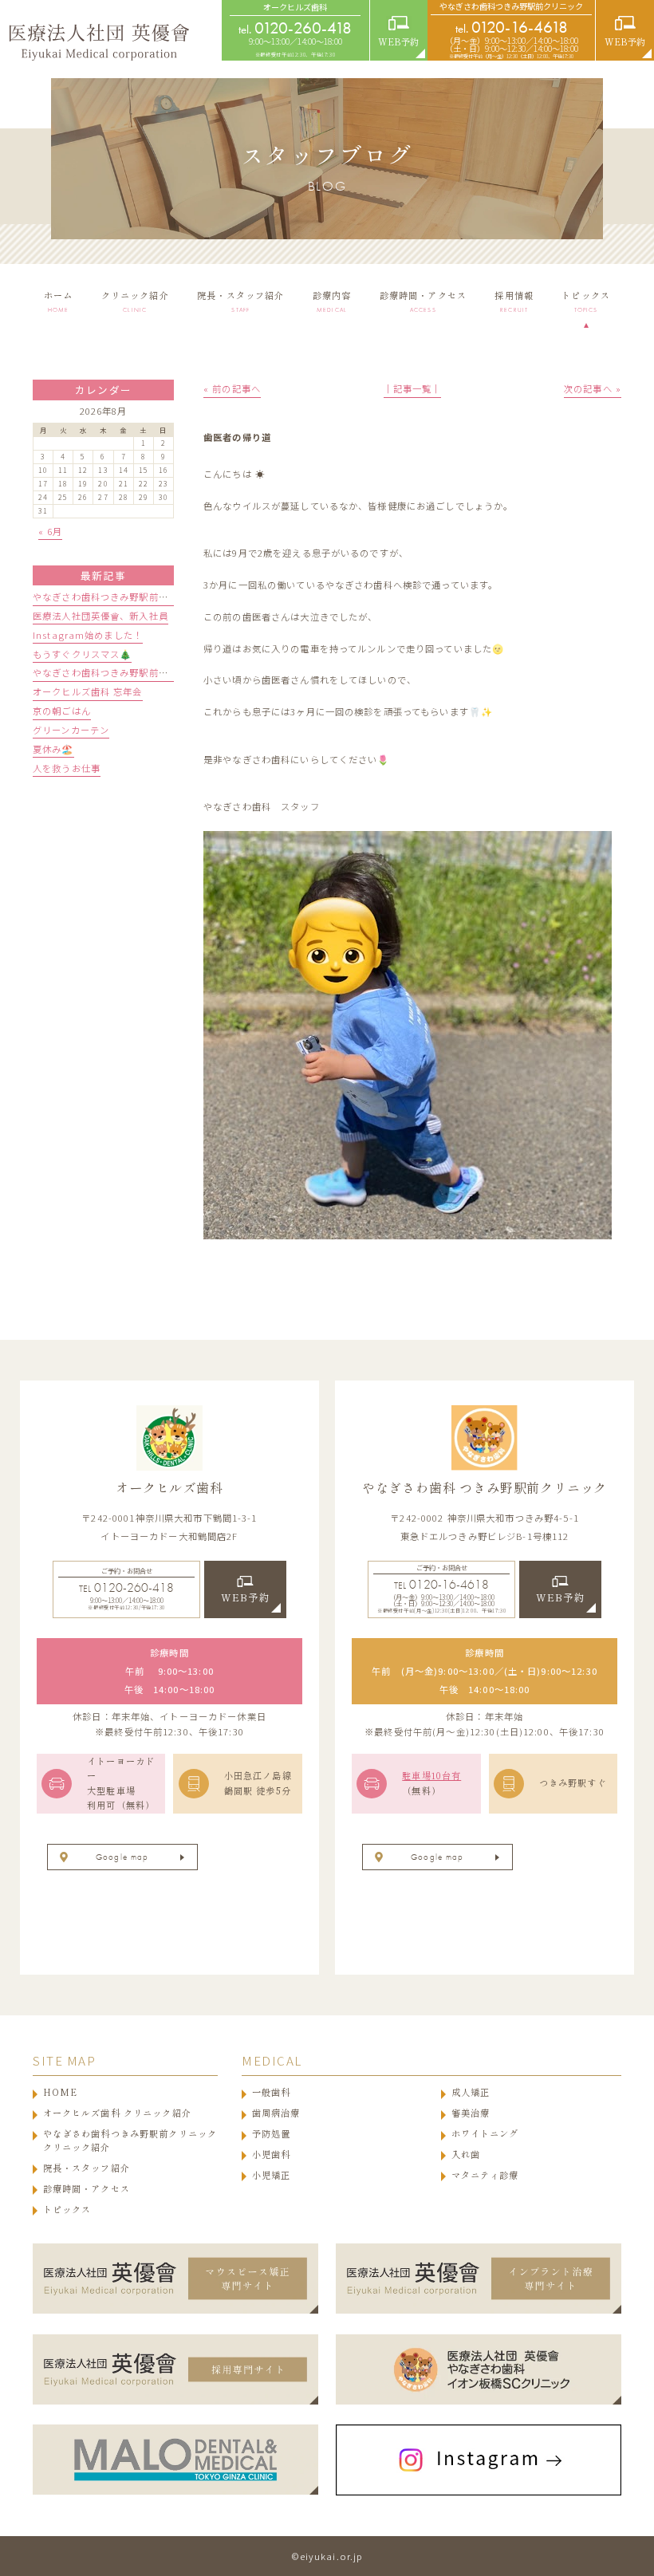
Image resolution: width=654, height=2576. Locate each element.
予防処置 (272, 2134)
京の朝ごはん (62, 711)
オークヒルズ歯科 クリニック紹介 (117, 2113)
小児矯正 (272, 2175)
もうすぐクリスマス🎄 (82, 654)
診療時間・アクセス (87, 2189)
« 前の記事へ (232, 388)
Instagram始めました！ (88, 635)
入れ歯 (466, 2155)
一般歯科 (272, 2092)
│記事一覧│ (413, 388)
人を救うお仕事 (67, 768)
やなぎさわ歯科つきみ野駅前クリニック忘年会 (134, 672)
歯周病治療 (276, 2113)
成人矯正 (471, 2092)
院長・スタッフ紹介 (87, 2168)
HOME (61, 2092)
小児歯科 (272, 2155)
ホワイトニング (485, 2134)
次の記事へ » (593, 388)
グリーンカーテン (71, 730)
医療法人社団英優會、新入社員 (100, 616)
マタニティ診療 (485, 2175)
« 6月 (51, 531)
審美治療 (471, 2113)
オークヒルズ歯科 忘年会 (88, 691)
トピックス (67, 2210)
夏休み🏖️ (53, 749)
